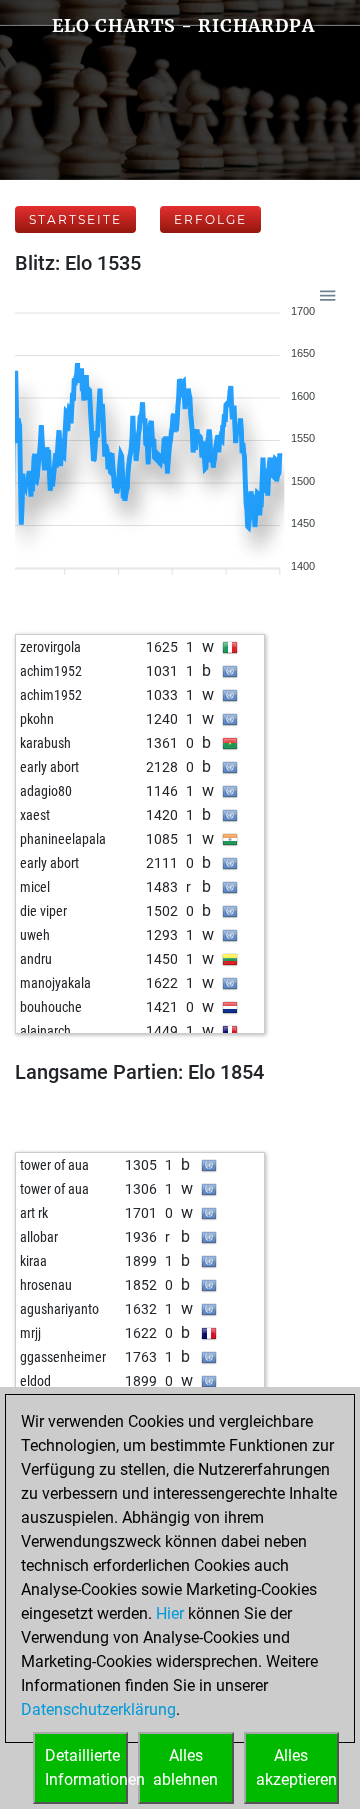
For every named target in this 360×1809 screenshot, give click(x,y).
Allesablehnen (185, 1767)
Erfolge (210, 219)
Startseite (75, 219)
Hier (170, 1613)
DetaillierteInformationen (86, 1767)
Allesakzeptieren (296, 1767)
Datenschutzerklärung (98, 1709)
